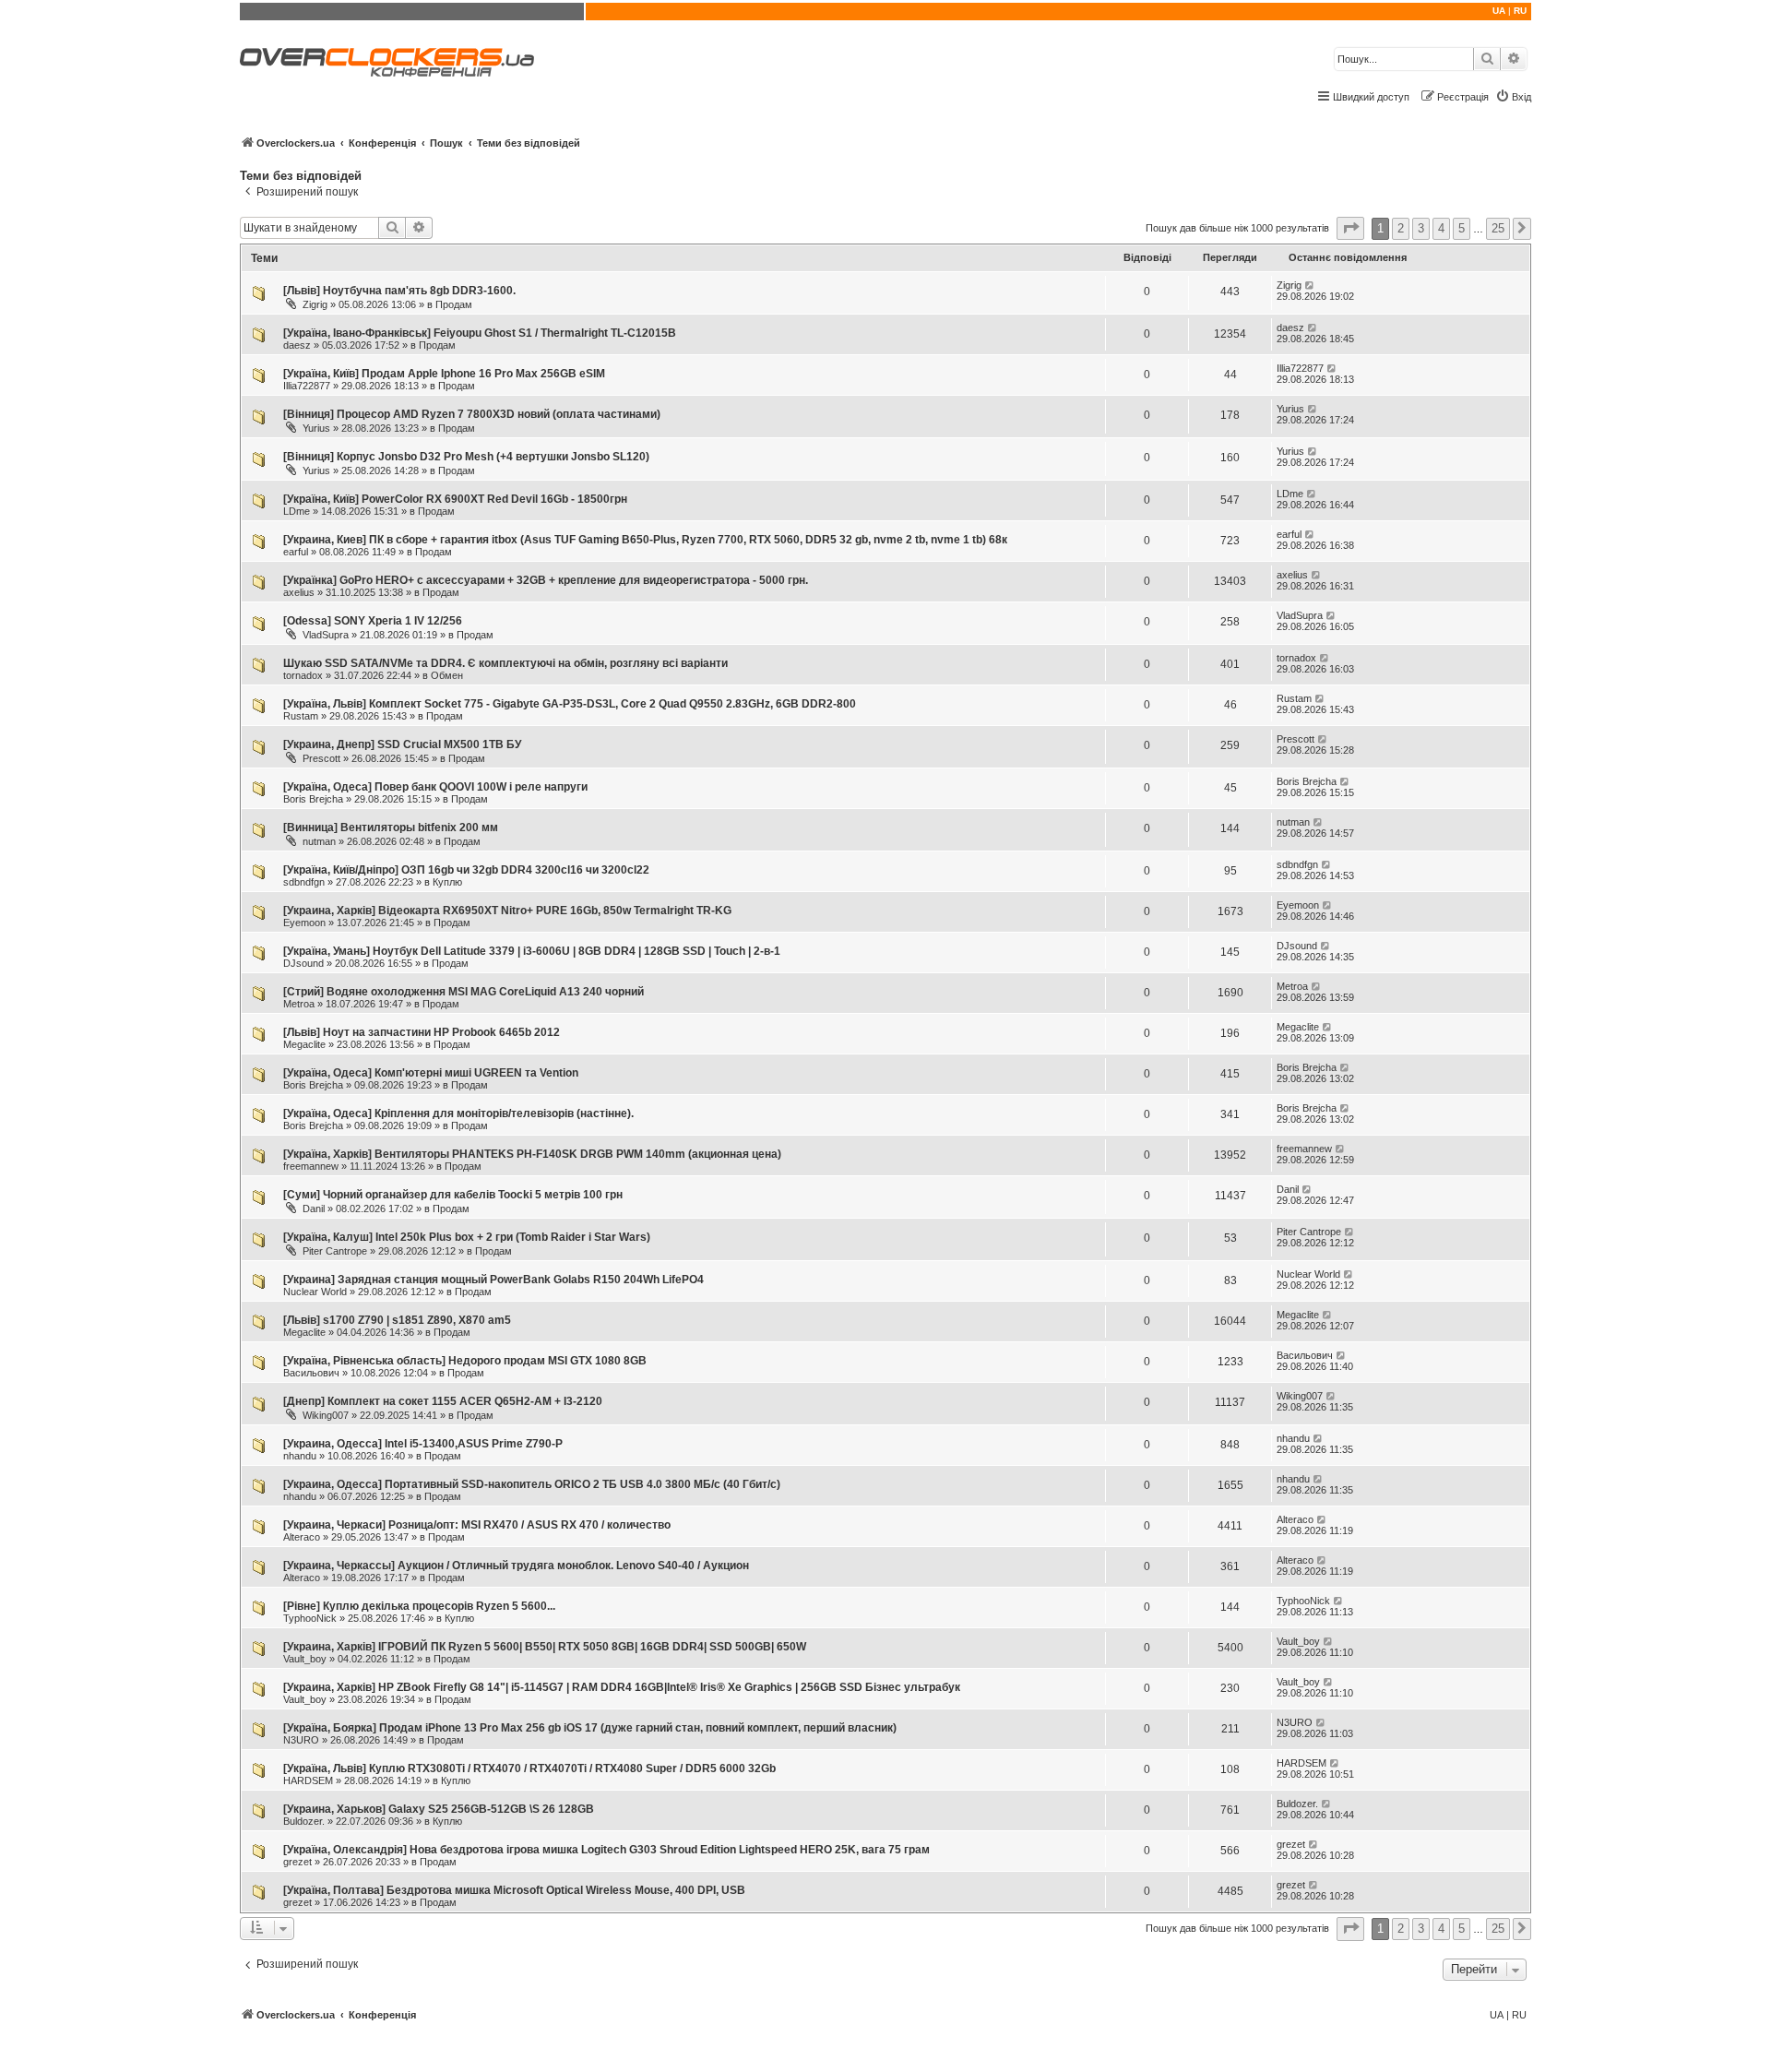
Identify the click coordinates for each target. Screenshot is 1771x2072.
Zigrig (315, 304)
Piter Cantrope (335, 1251)
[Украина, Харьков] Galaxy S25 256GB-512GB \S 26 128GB (439, 1809)
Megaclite (304, 1044)
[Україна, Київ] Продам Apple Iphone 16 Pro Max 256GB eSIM (444, 374)
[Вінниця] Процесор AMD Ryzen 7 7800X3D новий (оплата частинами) (472, 414)
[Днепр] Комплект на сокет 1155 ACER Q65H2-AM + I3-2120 (443, 1401)
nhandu (300, 1456)
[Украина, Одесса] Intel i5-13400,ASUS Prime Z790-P (423, 1444)
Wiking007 (326, 1415)
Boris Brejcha (313, 799)
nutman (319, 841)
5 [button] (1462, 228)
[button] (1350, 228)
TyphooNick (310, 1618)
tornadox (303, 675)
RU (1520, 11)
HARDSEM (308, 1780)
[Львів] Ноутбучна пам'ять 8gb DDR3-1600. (399, 291)
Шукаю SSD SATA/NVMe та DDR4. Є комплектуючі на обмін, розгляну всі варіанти (505, 663)
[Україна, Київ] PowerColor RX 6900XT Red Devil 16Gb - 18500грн (455, 499)
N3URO (301, 1740)
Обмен (447, 675)
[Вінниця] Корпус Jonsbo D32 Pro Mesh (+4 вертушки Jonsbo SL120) (466, 457)
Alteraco (302, 1537)
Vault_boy (305, 1659)
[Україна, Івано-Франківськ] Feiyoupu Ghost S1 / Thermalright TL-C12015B (480, 333)
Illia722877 (307, 386)
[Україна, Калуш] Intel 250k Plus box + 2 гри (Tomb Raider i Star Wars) (467, 1237)
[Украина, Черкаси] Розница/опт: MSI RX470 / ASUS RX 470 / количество (477, 1525)
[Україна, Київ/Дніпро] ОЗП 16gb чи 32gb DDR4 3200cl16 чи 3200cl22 (466, 870)
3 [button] (1421, 228)
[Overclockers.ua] (387, 62)
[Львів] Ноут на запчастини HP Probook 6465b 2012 (422, 1032)
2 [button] (1401, 228)
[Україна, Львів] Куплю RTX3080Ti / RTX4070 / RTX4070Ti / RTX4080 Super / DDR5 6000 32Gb (529, 1768)
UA (1499, 11)
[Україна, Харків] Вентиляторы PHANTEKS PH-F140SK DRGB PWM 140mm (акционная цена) (532, 1154)
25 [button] (1498, 228)
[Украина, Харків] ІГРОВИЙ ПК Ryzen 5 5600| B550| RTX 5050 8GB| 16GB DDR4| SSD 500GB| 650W (545, 1647)
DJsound (303, 963)
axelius (299, 592)
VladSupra (326, 635)
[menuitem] (1513, 97)
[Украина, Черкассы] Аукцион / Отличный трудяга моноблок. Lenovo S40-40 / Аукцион (516, 1566)
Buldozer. (304, 1821)
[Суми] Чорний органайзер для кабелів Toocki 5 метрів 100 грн (453, 1195)
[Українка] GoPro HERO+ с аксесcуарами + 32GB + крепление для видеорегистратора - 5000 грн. (546, 580)
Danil (314, 1209)
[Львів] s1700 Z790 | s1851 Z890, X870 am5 (397, 1320)
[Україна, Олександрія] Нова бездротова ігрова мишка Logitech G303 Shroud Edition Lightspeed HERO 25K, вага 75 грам (606, 1850)
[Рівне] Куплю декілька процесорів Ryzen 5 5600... (419, 1606)
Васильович (311, 1373)
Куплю (447, 882)
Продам (454, 304)
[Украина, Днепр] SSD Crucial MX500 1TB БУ (402, 744)
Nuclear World (315, 1292)
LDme (297, 511)
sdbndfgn (304, 882)
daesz (297, 345)
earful (296, 552)
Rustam (301, 716)
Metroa (299, 1004)
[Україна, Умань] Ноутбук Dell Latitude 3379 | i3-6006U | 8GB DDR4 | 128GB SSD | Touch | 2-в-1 (532, 951)
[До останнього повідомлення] (1310, 285)
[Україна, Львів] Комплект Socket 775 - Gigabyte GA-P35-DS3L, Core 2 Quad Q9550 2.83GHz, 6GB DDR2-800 (570, 704)
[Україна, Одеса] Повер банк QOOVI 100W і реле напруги (435, 787)
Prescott (321, 758)
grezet (297, 1862)
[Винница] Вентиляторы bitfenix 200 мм (391, 828)
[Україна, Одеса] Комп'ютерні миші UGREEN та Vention (431, 1073)
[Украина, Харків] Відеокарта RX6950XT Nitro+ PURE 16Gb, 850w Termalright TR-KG (507, 911)
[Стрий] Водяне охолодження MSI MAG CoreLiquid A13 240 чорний (464, 992)
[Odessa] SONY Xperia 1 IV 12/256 (373, 621)
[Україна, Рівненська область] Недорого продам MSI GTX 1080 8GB (465, 1361)
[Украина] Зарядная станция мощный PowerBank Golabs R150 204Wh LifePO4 (493, 1280)
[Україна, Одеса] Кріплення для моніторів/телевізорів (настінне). (458, 1113)
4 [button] (1441, 228)
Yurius (316, 428)
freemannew (311, 1166)
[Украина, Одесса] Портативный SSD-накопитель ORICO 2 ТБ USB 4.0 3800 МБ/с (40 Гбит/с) (532, 1484)
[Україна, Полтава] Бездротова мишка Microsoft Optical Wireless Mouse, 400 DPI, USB (514, 1890)
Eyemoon (304, 923)
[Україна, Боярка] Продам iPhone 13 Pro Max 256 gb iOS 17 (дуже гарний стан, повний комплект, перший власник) (590, 1728)
